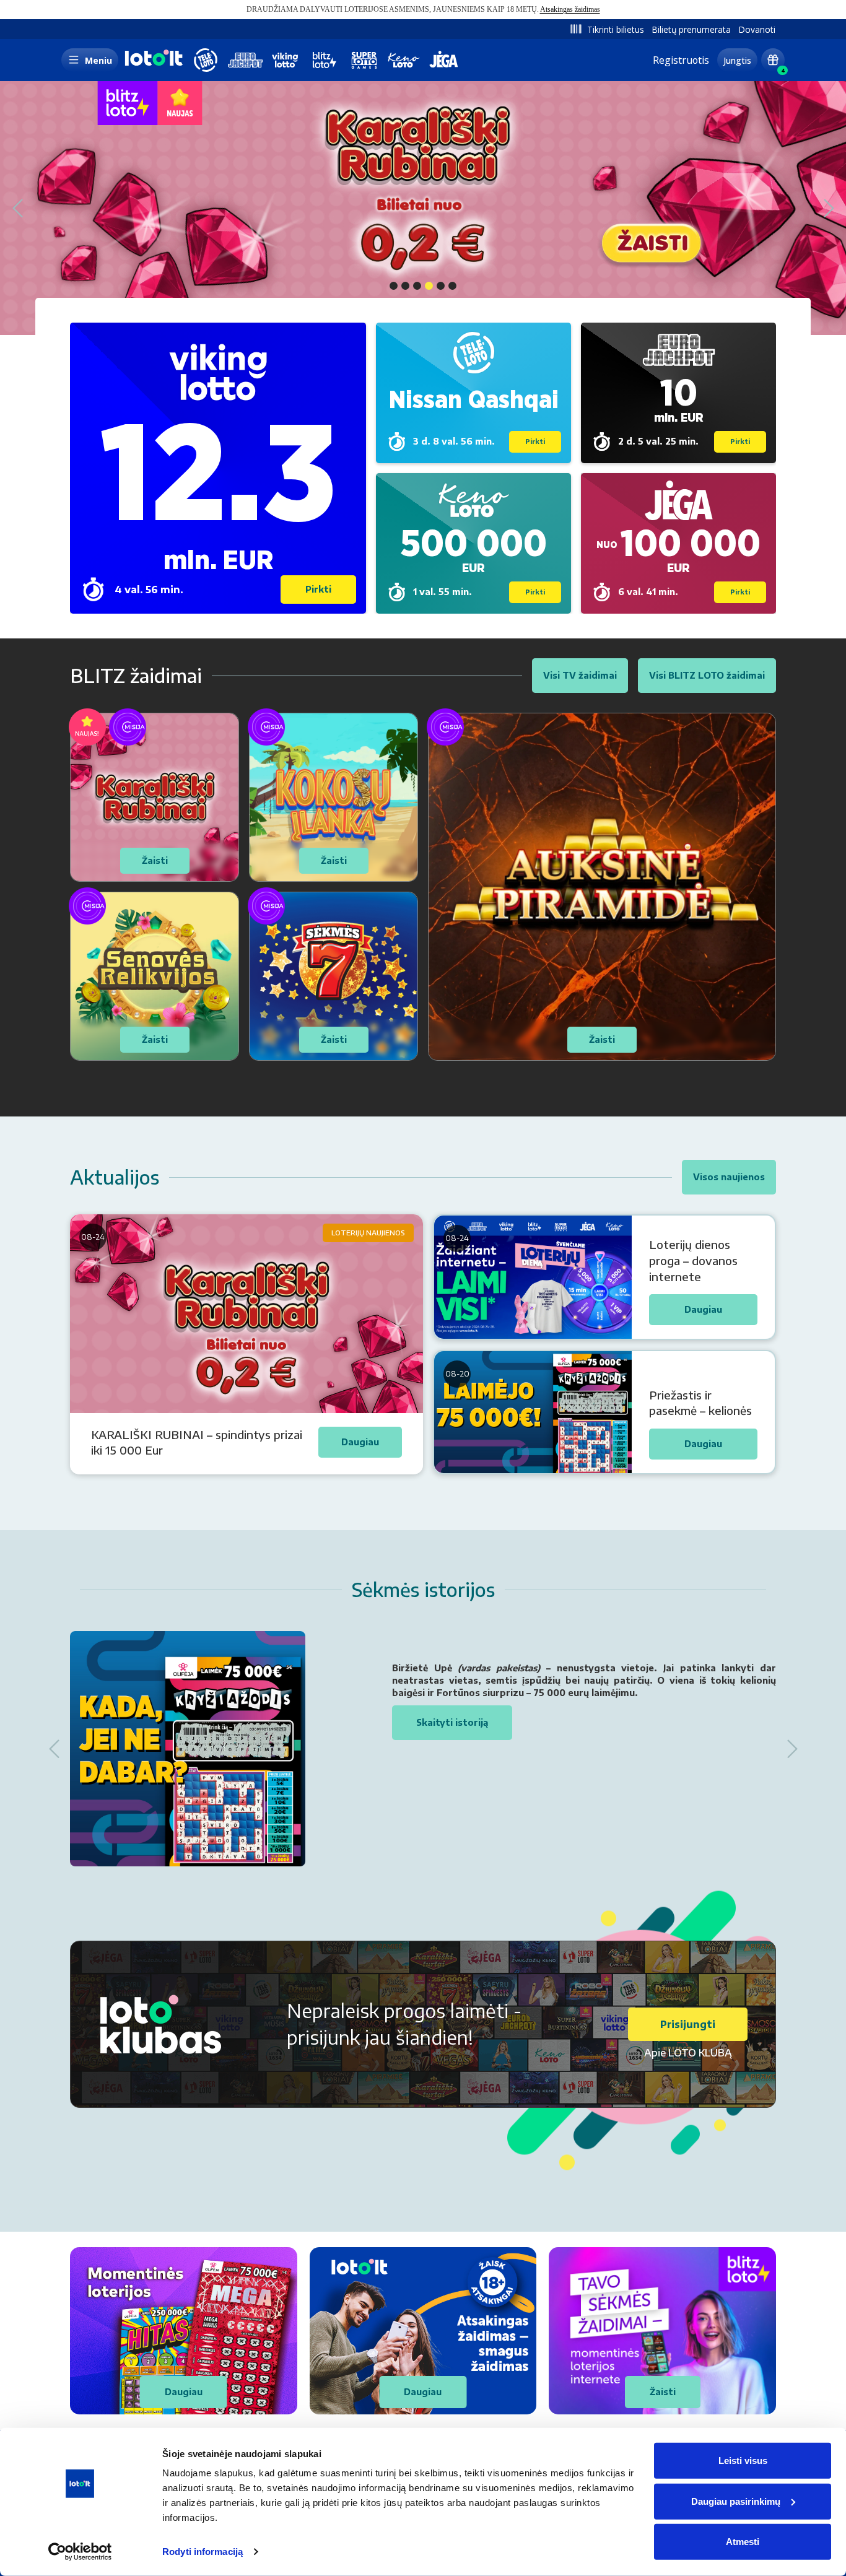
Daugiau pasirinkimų (736, 2501)
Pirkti (318, 589)
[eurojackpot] (245, 60)
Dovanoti (757, 29)
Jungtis (737, 60)
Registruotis (681, 60)
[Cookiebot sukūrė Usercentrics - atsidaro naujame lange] (80, 2552)
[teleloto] (206, 60)
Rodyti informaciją (203, 2552)
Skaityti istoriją (452, 1722)
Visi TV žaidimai (580, 675)
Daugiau (184, 2392)
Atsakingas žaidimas (570, 9)
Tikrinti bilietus (616, 29)
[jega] (443, 60)
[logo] (152, 65)
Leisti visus (743, 2461)
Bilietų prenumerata (691, 29)
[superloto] (364, 60)
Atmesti (743, 2542)
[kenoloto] (404, 60)
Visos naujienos (729, 1177)
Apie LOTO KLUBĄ (688, 2053)
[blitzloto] (325, 60)
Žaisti (663, 2392)
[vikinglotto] (285, 60)
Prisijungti (688, 2024)
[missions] (773, 60)
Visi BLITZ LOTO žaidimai (707, 675)
